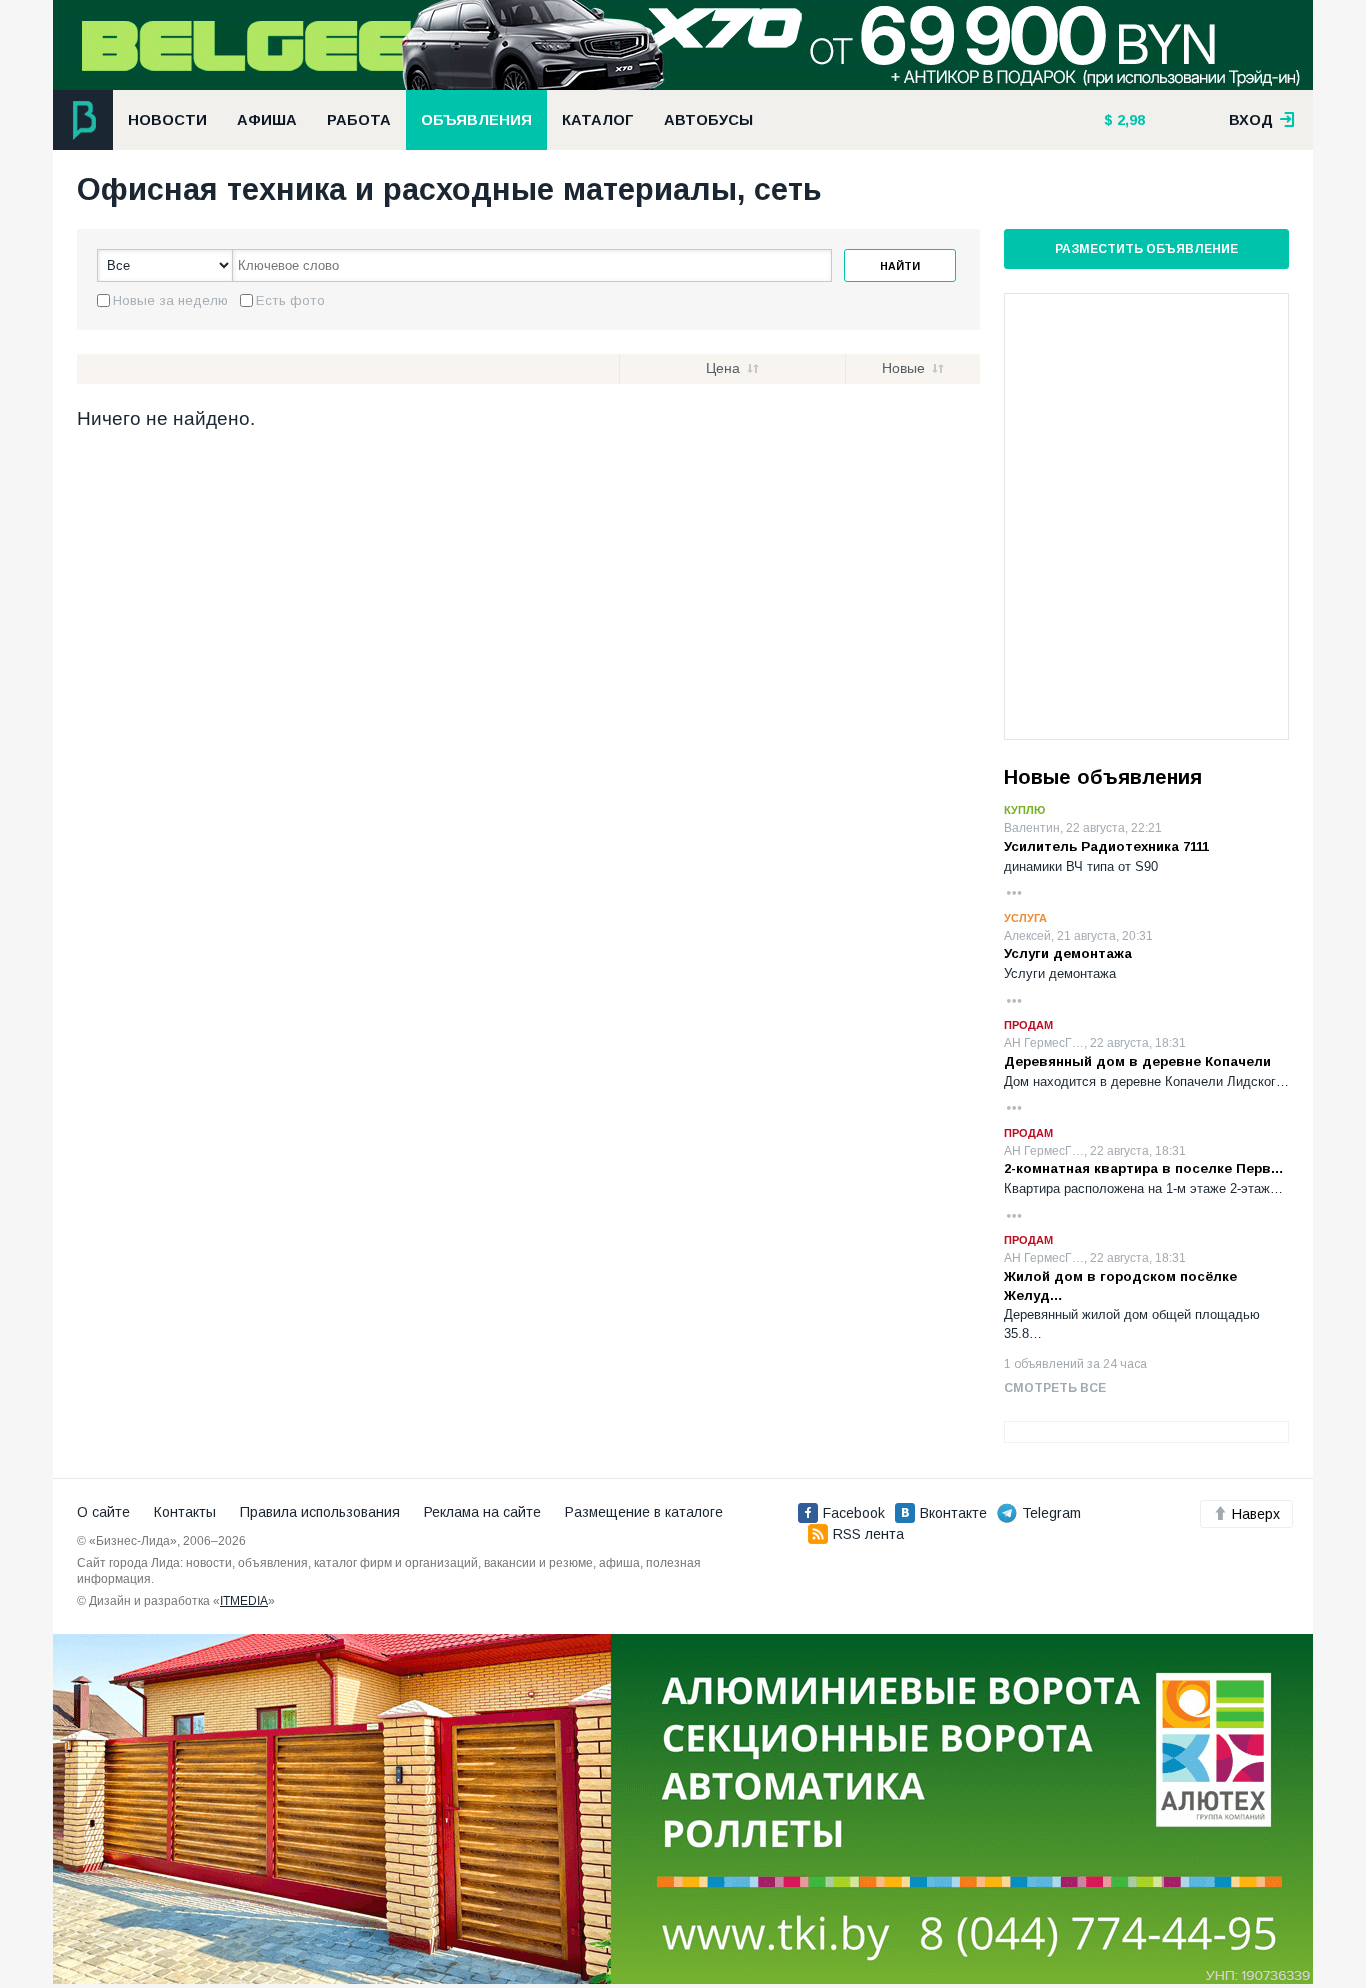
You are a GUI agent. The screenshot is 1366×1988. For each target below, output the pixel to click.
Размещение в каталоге (644, 1512)
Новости (167, 120)
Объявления (476, 120)
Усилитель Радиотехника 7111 (1106, 846)
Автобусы (708, 120)
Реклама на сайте (482, 1512)
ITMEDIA (244, 1601)
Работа (359, 120)
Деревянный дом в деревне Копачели (1137, 1061)
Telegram (1051, 1513)
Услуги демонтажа (1068, 953)
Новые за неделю (170, 300)
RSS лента (868, 1534)
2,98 (1129, 120)
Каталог (598, 120)
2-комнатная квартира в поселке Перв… (1144, 1168)
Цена (723, 368)
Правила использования (320, 1512)
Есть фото (290, 300)
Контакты (185, 1512)
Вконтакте (953, 1513)
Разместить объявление (1146, 249)
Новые (903, 368)
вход (1253, 120)
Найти (900, 266)
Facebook (854, 1513)
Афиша (267, 120)
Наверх (1256, 1514)
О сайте (103, 1512)
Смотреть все (1055, 1388)
